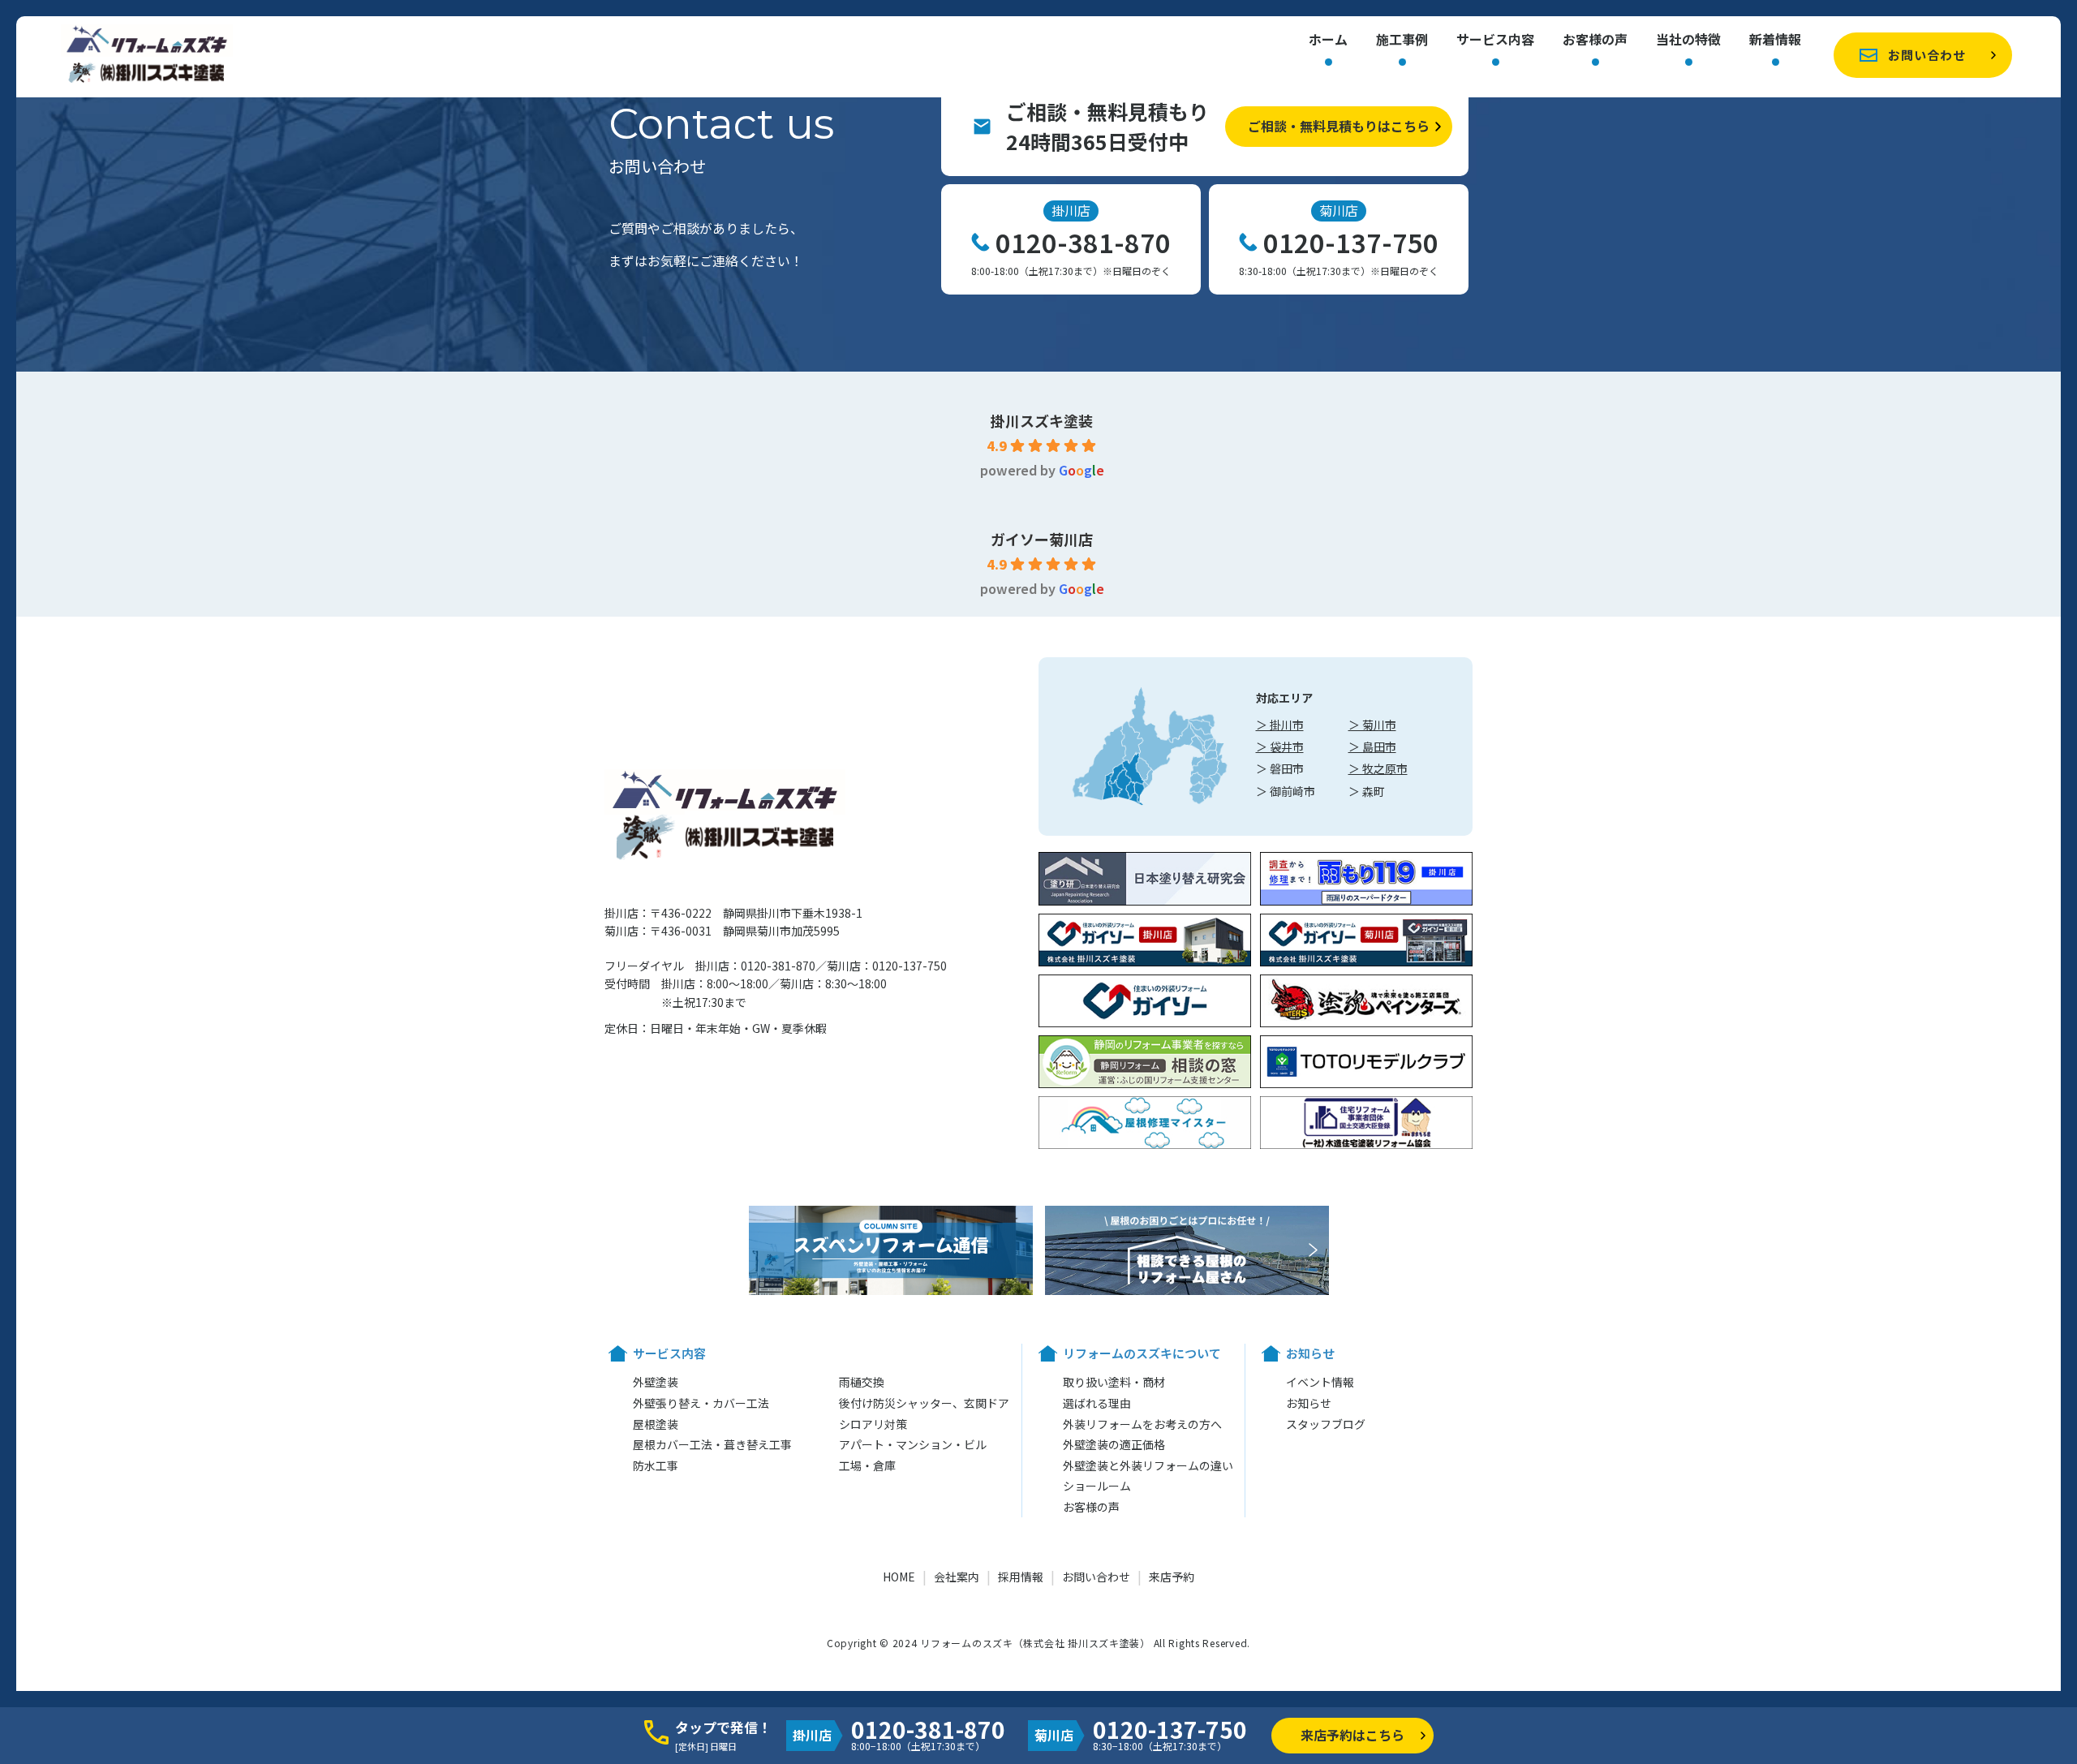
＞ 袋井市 (1280, 746)
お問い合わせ (1927, 55)
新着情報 (1775, 41)
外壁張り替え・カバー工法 (701, 1403)
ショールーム (1097, 1486)
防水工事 (656, 1465)
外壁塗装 (656, 1382)
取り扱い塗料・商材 (1114, 1382)
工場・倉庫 (867, 1465)
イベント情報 (1320, 1382)
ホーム (1328, 41)
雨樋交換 (862, 1382)
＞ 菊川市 (1372, 725)
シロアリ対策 (873, 1424)
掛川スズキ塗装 (1042, 420)
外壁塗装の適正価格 (1114, 1444)
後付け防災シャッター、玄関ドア (924, 1403)
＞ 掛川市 (1280, 725)
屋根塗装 (656, 1424)
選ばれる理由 (1097, 1403)
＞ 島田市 (1372, 746)
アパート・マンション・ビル (913, 1444)
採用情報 (1021, 1577)
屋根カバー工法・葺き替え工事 (712, 1444)
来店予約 (1172, 1577)
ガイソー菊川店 (1042, 539)
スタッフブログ (1326, 1424)
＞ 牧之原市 (1378, 768)
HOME (899, 1577)
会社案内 (957, 1577)
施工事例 (1402, 41)
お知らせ (1309, 1403)
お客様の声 (1595, 41)
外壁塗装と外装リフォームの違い (1148, 1465)
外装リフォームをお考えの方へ (1142, 1424)
